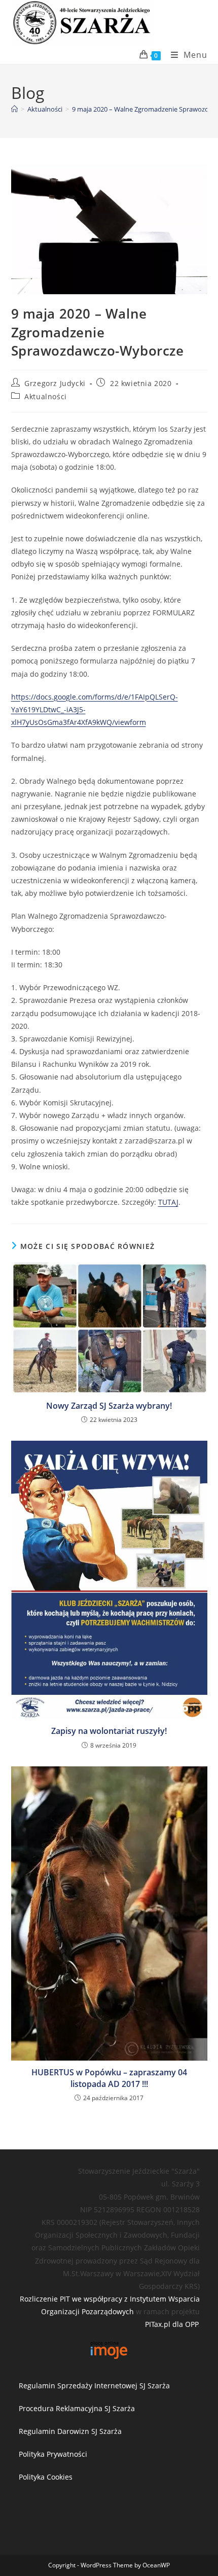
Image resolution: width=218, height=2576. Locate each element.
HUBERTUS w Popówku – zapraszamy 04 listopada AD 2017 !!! (109, 2078)
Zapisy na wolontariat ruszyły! (109, 1731)
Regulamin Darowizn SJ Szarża (70, 2431)
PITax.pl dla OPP (172, 2324)
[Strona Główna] (14, 109)
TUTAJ (168, 1202)
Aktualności (46, 396)
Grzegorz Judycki (55, 383)
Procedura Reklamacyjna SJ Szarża (77, 2408)
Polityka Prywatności (53, 2454)
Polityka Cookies (46, 2477)
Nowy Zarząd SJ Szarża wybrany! (109, 1406)
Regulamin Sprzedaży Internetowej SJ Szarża (94, 2386)
